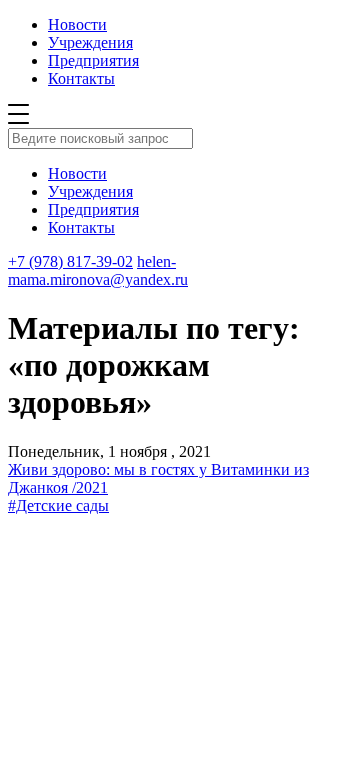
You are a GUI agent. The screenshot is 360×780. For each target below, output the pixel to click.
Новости (77, 24)
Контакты (81, 78)
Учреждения (90, 42)
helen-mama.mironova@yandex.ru (98, 270)
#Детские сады (58, 505)
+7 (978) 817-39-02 (70, 261)
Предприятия (93, 60)
